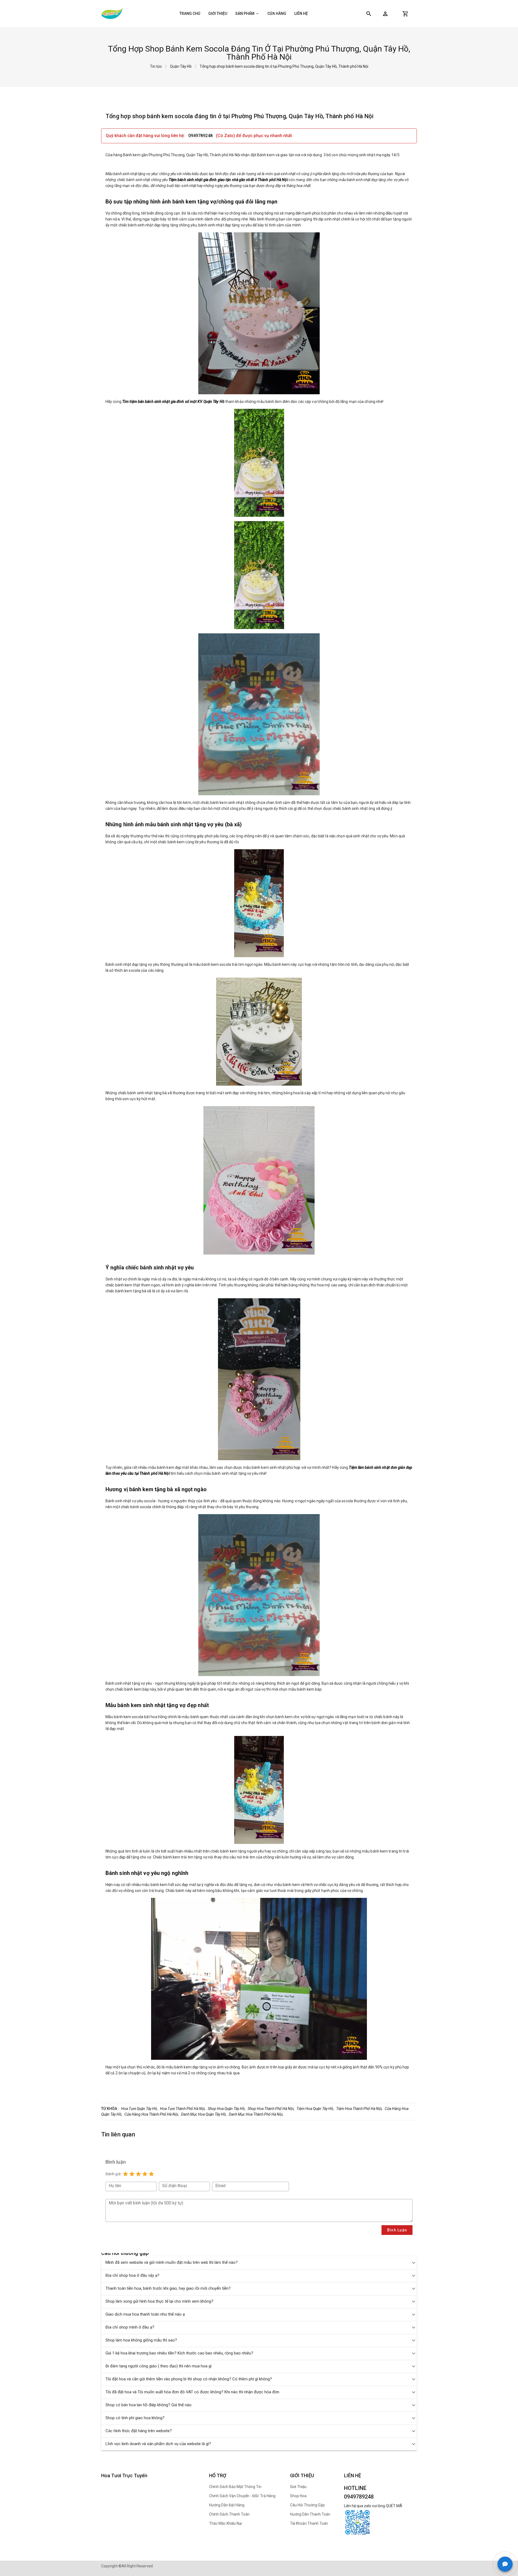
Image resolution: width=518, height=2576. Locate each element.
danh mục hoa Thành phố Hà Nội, (256, 2114)
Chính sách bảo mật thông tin (235, 2487)
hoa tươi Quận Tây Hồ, (139, 2109)
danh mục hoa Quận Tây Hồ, (204, 2114)
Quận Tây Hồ (181, 66)
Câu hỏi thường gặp (307, 2505)
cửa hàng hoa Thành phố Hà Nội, (152, 2114)
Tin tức (156, 66)
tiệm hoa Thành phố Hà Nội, (359, 2109)
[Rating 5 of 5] (151, 2174)
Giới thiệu (218, 13)
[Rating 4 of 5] (145, 2174)
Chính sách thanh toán (229, 2514)
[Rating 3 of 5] (138, 2174)
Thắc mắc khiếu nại (226, 2523)
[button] (385, 14)
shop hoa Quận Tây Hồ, (227, 2109)
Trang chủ (190, 13)
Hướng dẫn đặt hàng (227, 2505)
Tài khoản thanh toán (309, 2523)
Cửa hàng (277, 13)
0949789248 (201, 136)
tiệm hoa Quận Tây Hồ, (315, 2109)
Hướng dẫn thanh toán (310, 2514)
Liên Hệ (301, 13)
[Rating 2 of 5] (132, 2174)
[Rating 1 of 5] (125, 2174)
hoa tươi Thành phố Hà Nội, (183, 2109)
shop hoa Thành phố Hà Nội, (271, 2109)
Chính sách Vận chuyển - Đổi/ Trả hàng (242, 2496)
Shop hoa (298, 2496)
